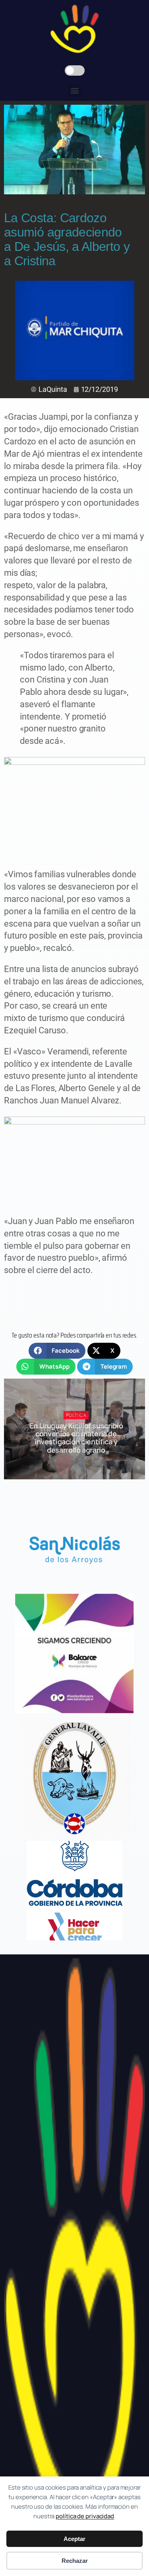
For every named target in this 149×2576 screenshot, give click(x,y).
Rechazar (75, 2561)
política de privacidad (85, 2516)
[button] (74, 90)
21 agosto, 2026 (80, 1464)
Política (76, 1415)
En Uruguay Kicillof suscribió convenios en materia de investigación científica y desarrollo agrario (76, 1438)
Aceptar (74, 2539)
